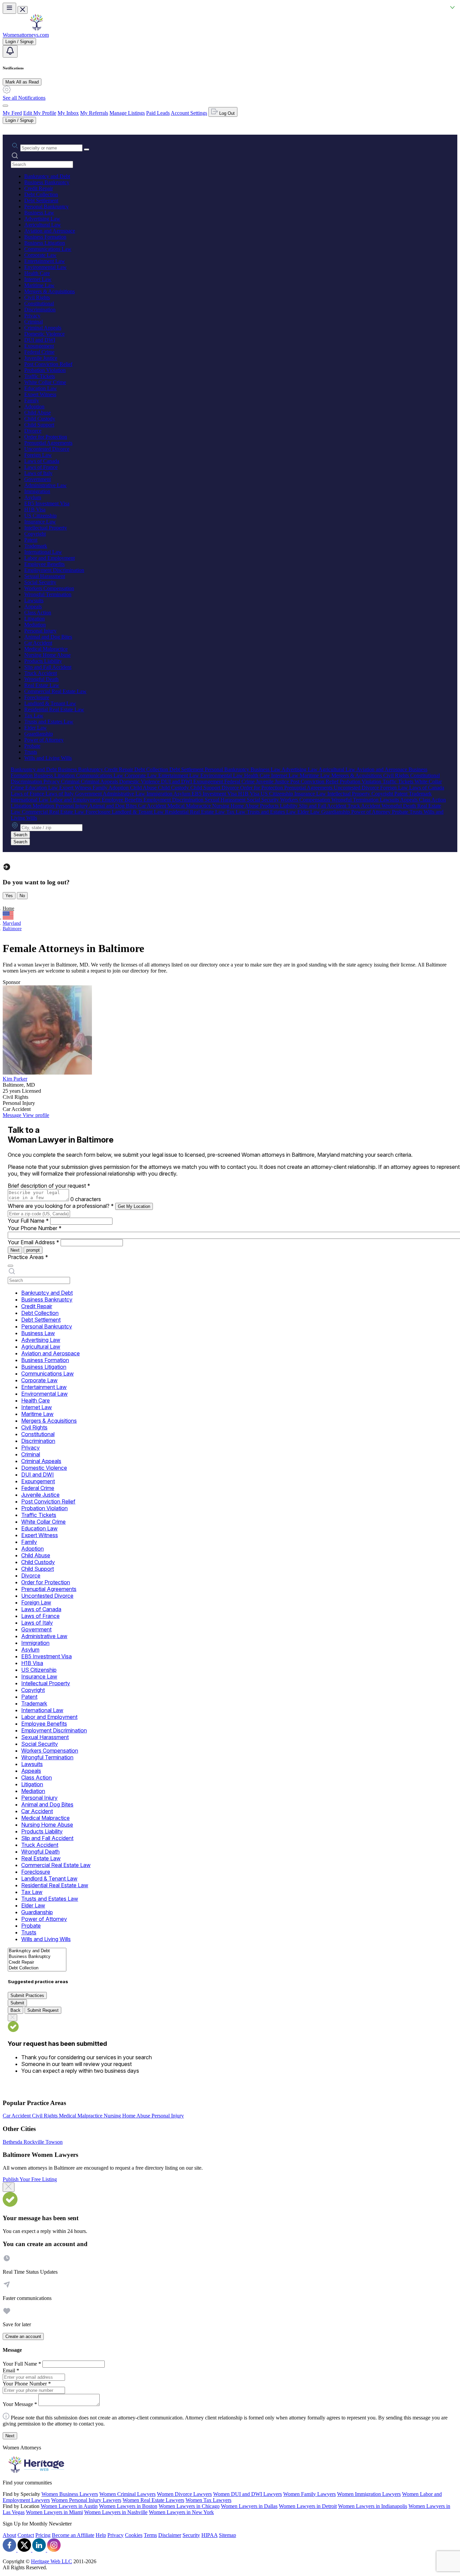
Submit (17, 2003)
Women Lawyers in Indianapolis (373, 2506)
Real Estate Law (42, 685)
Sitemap (227, 2535)
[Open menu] (9, 8)
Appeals (33, 606)
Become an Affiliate (73, 2535)
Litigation (35, 619)
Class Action (38, 613)
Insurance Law (40, 522)
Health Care (37, 273)
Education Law (41, 388)
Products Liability (43, 661)
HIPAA (209, 2535)
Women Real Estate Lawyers (153, 2500)
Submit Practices (27, 1995)
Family (32, 400)
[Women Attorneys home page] (36, 29)
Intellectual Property (46, 528)
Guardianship (39, 734)
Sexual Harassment (45, 576)
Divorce (33, 431)
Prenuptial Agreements (48, 443)
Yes (9, 896)
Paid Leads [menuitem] (158, 113)
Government (38, 479)
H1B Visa (35, 510)
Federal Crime (39, 352)
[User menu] (5, 106)
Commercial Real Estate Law (55, 691)
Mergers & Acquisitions (50, 291)
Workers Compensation (49, 588)
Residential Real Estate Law (54, 709)
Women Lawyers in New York (181, 2512)
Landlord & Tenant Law (50, 703)
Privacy (32, 316)
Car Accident (38, 643)
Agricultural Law (43, 225)
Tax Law (34, 716)
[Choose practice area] (10, 1266)
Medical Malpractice (46, 649)
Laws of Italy (38, 473)
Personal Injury (40, 631)
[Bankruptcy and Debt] (37, 1951)
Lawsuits (34, 600)
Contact (26, 2535)
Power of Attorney (44, 740)
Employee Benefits (44, 564)
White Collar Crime (45, 382)
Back (15, 2010)
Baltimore (12, 929)
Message (13, 1115)
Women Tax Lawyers (208, 2500)
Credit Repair (39, 188)
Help (101, 2535)
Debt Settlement (41, 200)
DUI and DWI (40, 340)
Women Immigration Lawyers (369, 2494)
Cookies (134, 2535)
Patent (31, 540)
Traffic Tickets (40, 376)
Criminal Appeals (43, 328)
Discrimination (40, 310)
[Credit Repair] (37, 1962)
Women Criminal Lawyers (127, 2494)
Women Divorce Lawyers (184, 2494)
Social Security (40, 582)
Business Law (39, 213)
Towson (54, 2142)
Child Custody (40, 419)
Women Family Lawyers (309, 2494)
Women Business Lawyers (70, 2494)
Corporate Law (40, 255)
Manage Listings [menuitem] (127, 113)
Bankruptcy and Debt (47, 176)
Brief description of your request (49, 1186)
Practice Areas (28, 1257)
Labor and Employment (50, 558)
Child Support (39, 425)
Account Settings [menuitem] (189, 113)
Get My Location (134, 1206)
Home (8, 908)
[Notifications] (10, 51)
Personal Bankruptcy (46, 207)
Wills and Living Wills (48, 758)
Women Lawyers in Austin (69, 2506)
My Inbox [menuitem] (68, 113)
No (22, 896)
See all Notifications (24, 98)
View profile (36, 1115)
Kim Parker (15, 1079)
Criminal (34, 322)
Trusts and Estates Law (49, 722)
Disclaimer (170, 2535)
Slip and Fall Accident (48, 667)
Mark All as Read (22, 82)
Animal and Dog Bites (48, 637)
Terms (150, 2535)
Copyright (35, 534)
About (9, 2535)
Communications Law (48, 249)
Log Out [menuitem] (226, 113)
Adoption (34, 406)
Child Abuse (38, 413)
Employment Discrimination (54, 570)
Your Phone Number (35, 1228)
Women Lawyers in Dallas (249, 2506)
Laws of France (41, 467)
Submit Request (43, 2010)
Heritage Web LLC (52, 2561)
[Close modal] (9, 2187)
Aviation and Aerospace (50, 231)
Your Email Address (34, 1242)
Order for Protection (46, 437)
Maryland (12, 923)
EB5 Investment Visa (47, 503)
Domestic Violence (44, 334)
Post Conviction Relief (48, 364)
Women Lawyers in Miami (54, 2512)
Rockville (35, 2142)
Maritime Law (39, 285)
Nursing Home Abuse (47, 655)
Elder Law (36, 728)
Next (15, 1250)
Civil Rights (37, 297)
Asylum (33, 497)
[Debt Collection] (37, 1968)
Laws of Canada (42, 461)
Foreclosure (37, 697)
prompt (33, 1250)
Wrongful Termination (48, 594)
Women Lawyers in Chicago (189, 2506)
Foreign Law (38, 455)
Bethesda (13, 2142)
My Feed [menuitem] (12, 113)
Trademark (36, 546)
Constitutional (39, 303)
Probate (32, 746)
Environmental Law (45, 267)
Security (191, 2535)
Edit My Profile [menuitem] (40, 113)
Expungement (39, 346)
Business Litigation (45, 243)
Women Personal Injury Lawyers (86, 2500)
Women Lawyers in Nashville (116, 2512)
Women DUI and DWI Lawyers (248, 2494)
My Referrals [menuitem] (94, 113)
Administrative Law (45, 485)
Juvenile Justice (41, 358)
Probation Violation (45, 370)
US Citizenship (40, 516)
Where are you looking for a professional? (61, 1206)
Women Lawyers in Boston (128, 2506)
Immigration (37, 491)
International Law (43, 552)
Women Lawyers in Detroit (308, 2506)
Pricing (43, 2535)
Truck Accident (41, 673)
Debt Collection (41, 194)
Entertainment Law (45, 261)
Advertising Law (42, 219)
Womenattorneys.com (26, 35)
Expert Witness (40, 394)
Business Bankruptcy (47, 182)
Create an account (23, 2336)
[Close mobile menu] (23, 10)
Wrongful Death (41, 679)
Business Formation (45, 237)
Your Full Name (28, 1221)
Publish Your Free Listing (30, 2179)
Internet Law (38, 279)
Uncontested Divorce (47, 449)
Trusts (31, 752)
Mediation (35, 625)
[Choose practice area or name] (87, 149)
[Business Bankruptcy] (37, 1957)
